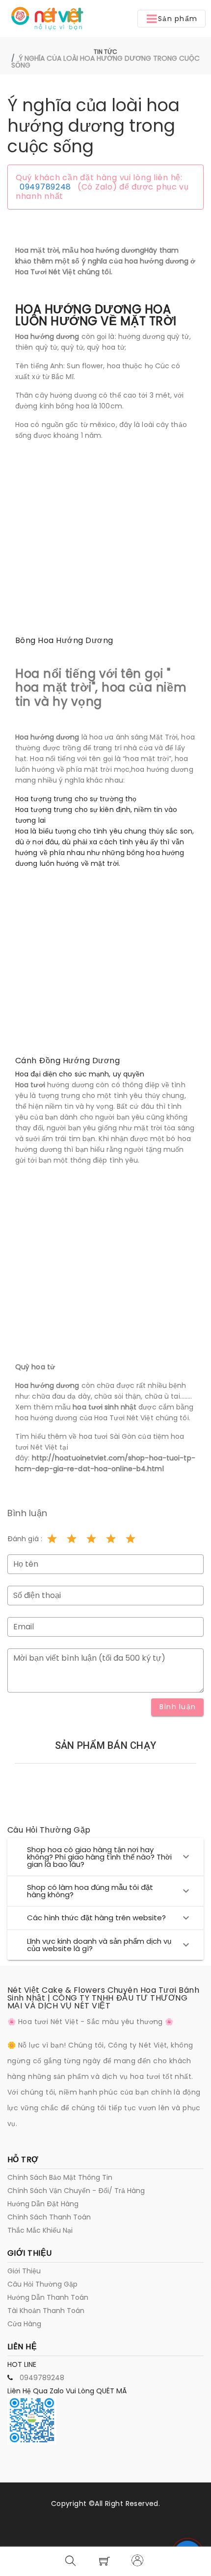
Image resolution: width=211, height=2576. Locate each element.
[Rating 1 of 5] (52, 1539)
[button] (171, 19)
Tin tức (105, 52)
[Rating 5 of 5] (131, 1539)
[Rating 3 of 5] (91, 1539)
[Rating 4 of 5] (111, 1539)
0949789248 (45, 187)
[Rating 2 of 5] (72, 1539)
